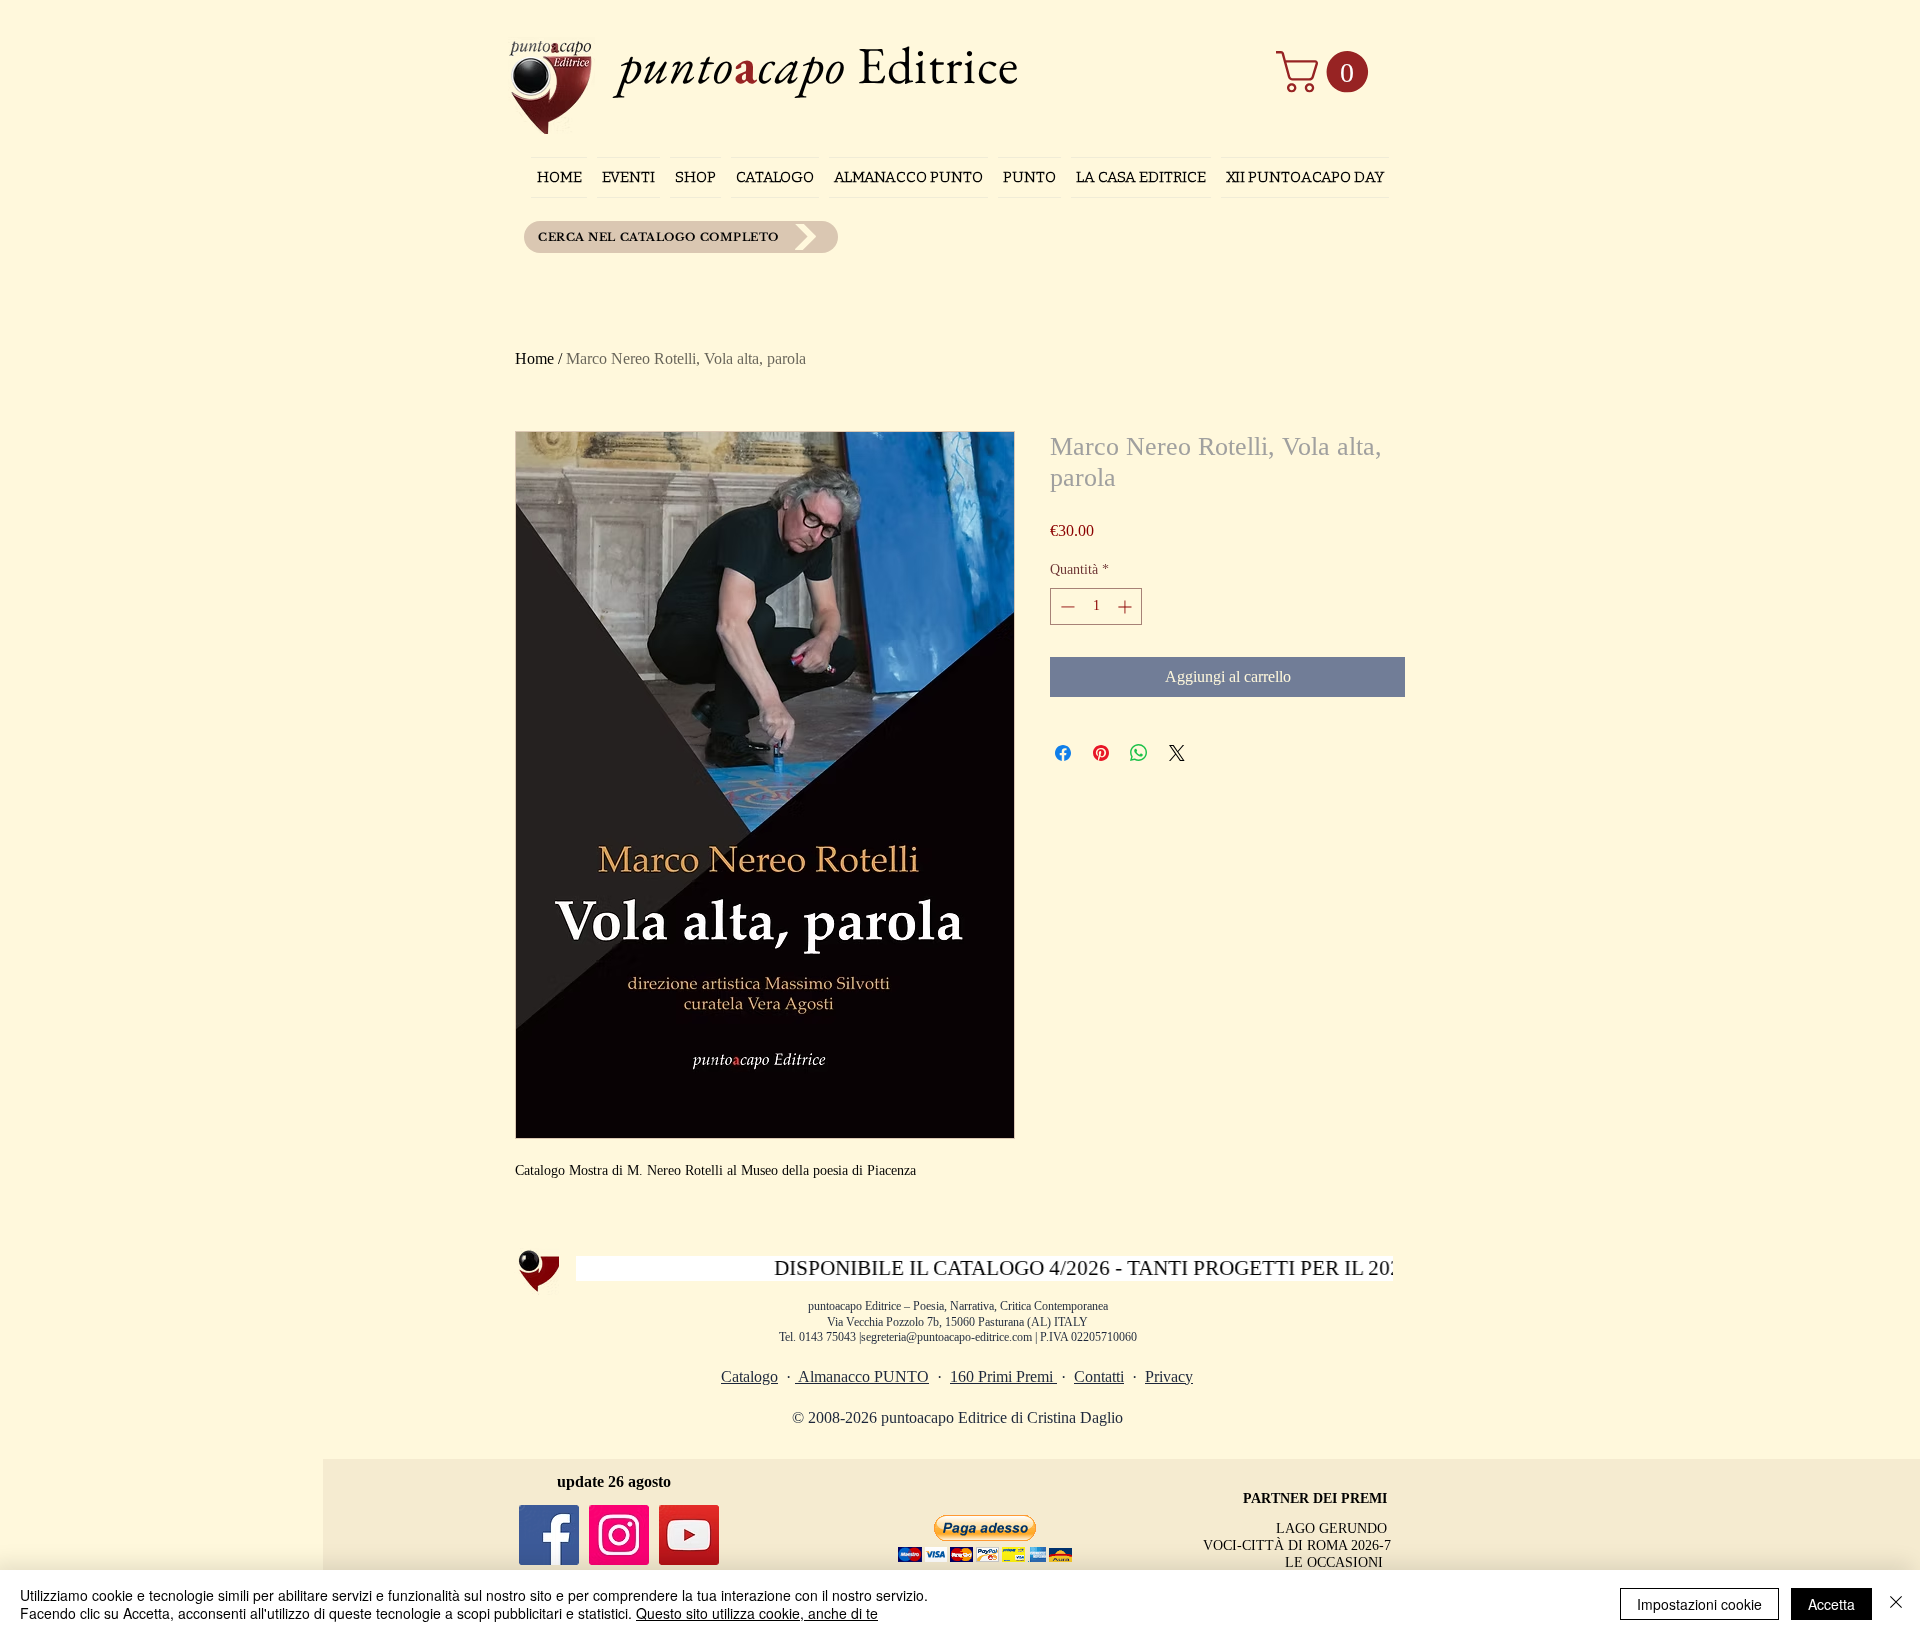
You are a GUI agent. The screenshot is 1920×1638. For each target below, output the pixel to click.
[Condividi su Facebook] (1063, 753)
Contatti (1099, 1376)
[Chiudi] (1896, 1604)
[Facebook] (549, 1535)
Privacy (1169, 1376)
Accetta (1831, 1604)
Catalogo (749, 1376)
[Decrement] (1065, 606)
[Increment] (1126, 606)
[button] (1327, 72)
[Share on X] (1177, 753)
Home (534, 358)
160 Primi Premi (1003, 1376)
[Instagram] (619, 1535)
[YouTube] (689, 1535)
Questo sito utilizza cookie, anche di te (757, 1613)
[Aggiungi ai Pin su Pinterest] (1101, 753)
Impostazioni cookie (1699, 1604)
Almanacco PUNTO (862, 1376)
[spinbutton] (1096, 606)
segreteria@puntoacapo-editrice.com (946, 1337)
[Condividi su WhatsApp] (1139, 753)
